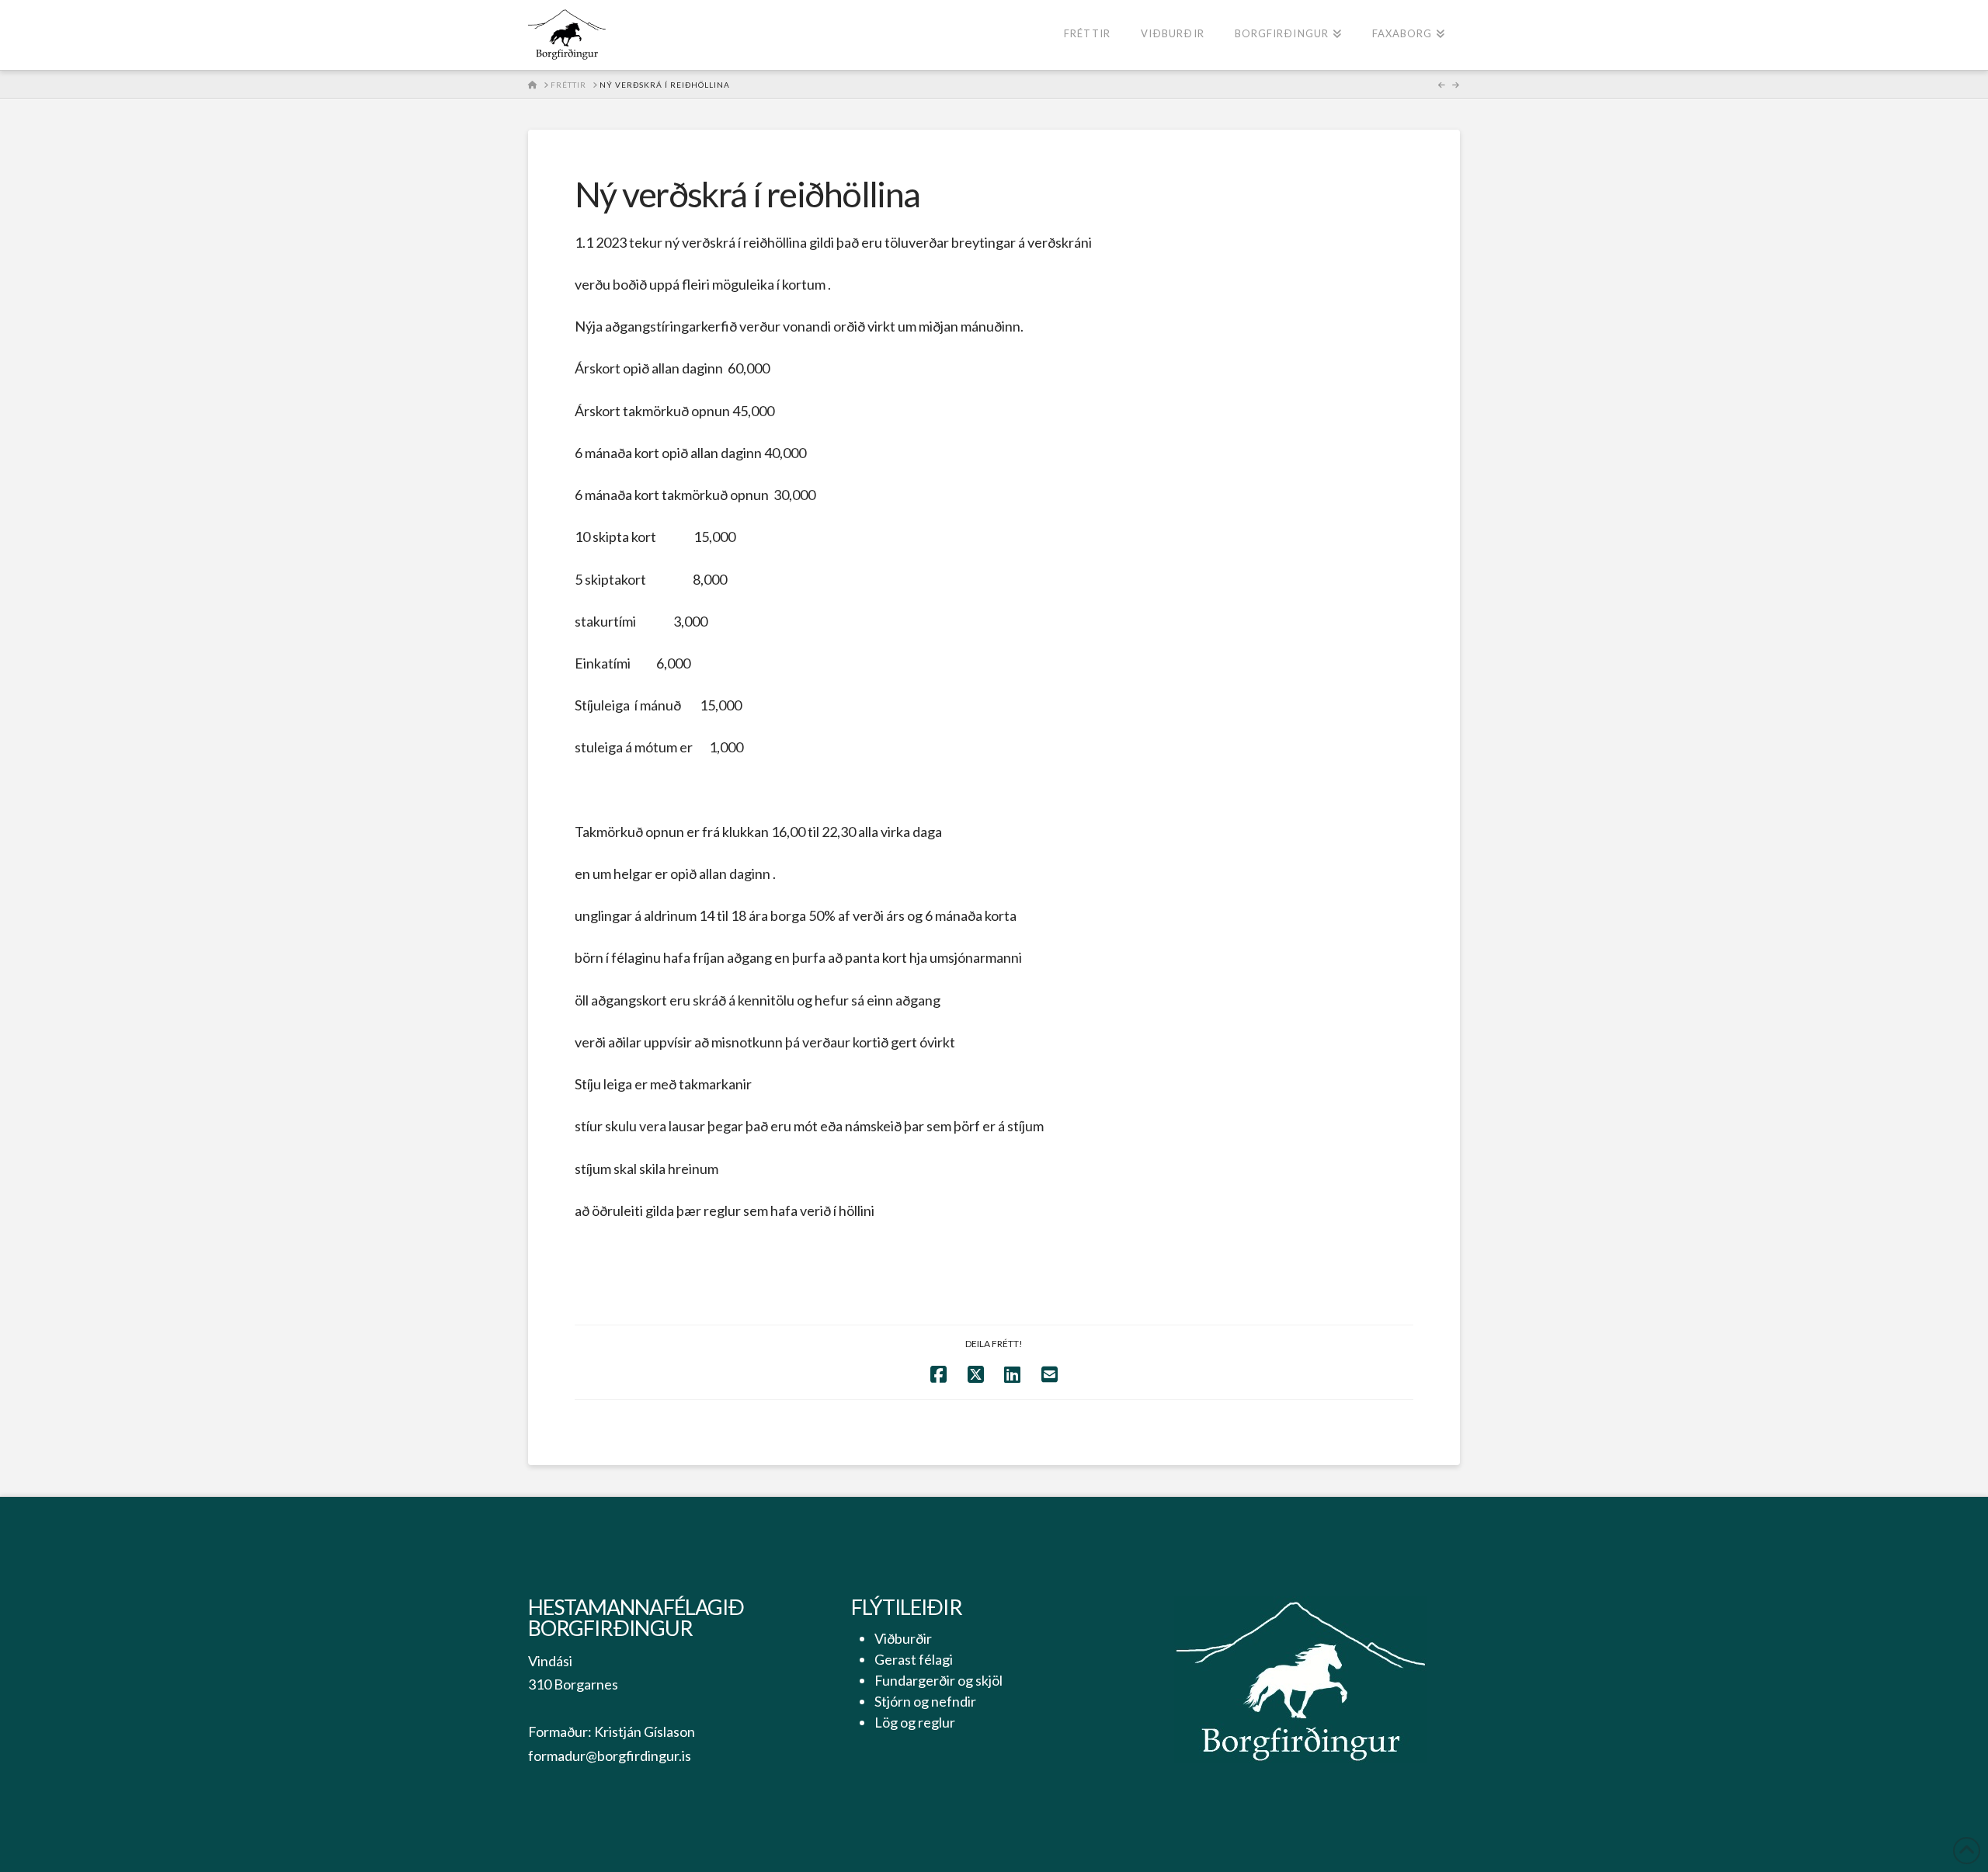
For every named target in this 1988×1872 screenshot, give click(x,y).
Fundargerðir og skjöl (938, 1680)
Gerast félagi (914, 1659)
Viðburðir (903, 1638)
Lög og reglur (915, 1722)
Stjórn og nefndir (925, 1701)
